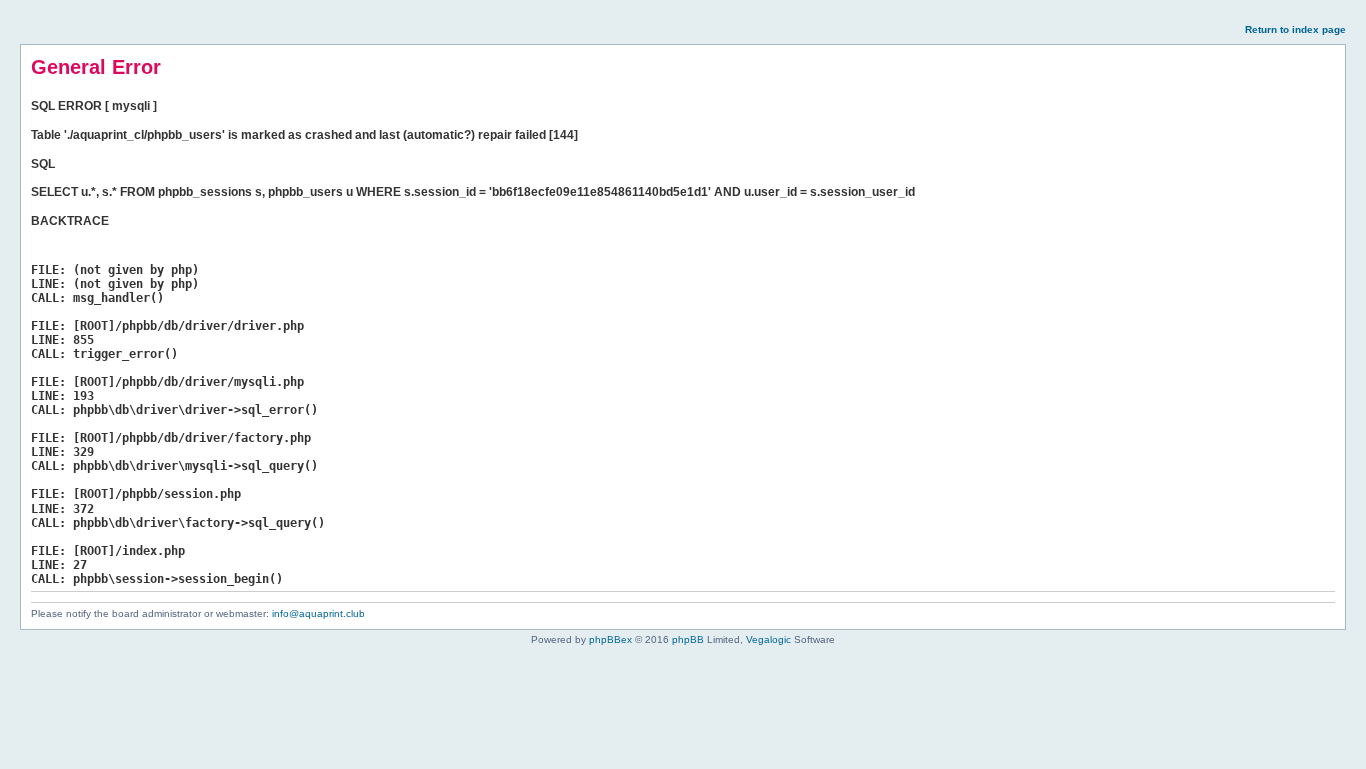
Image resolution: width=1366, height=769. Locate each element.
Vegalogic (768, 639)
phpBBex (610, 639)
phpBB (688, 639)
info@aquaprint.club (318, 613)
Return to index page (1295, 29)
